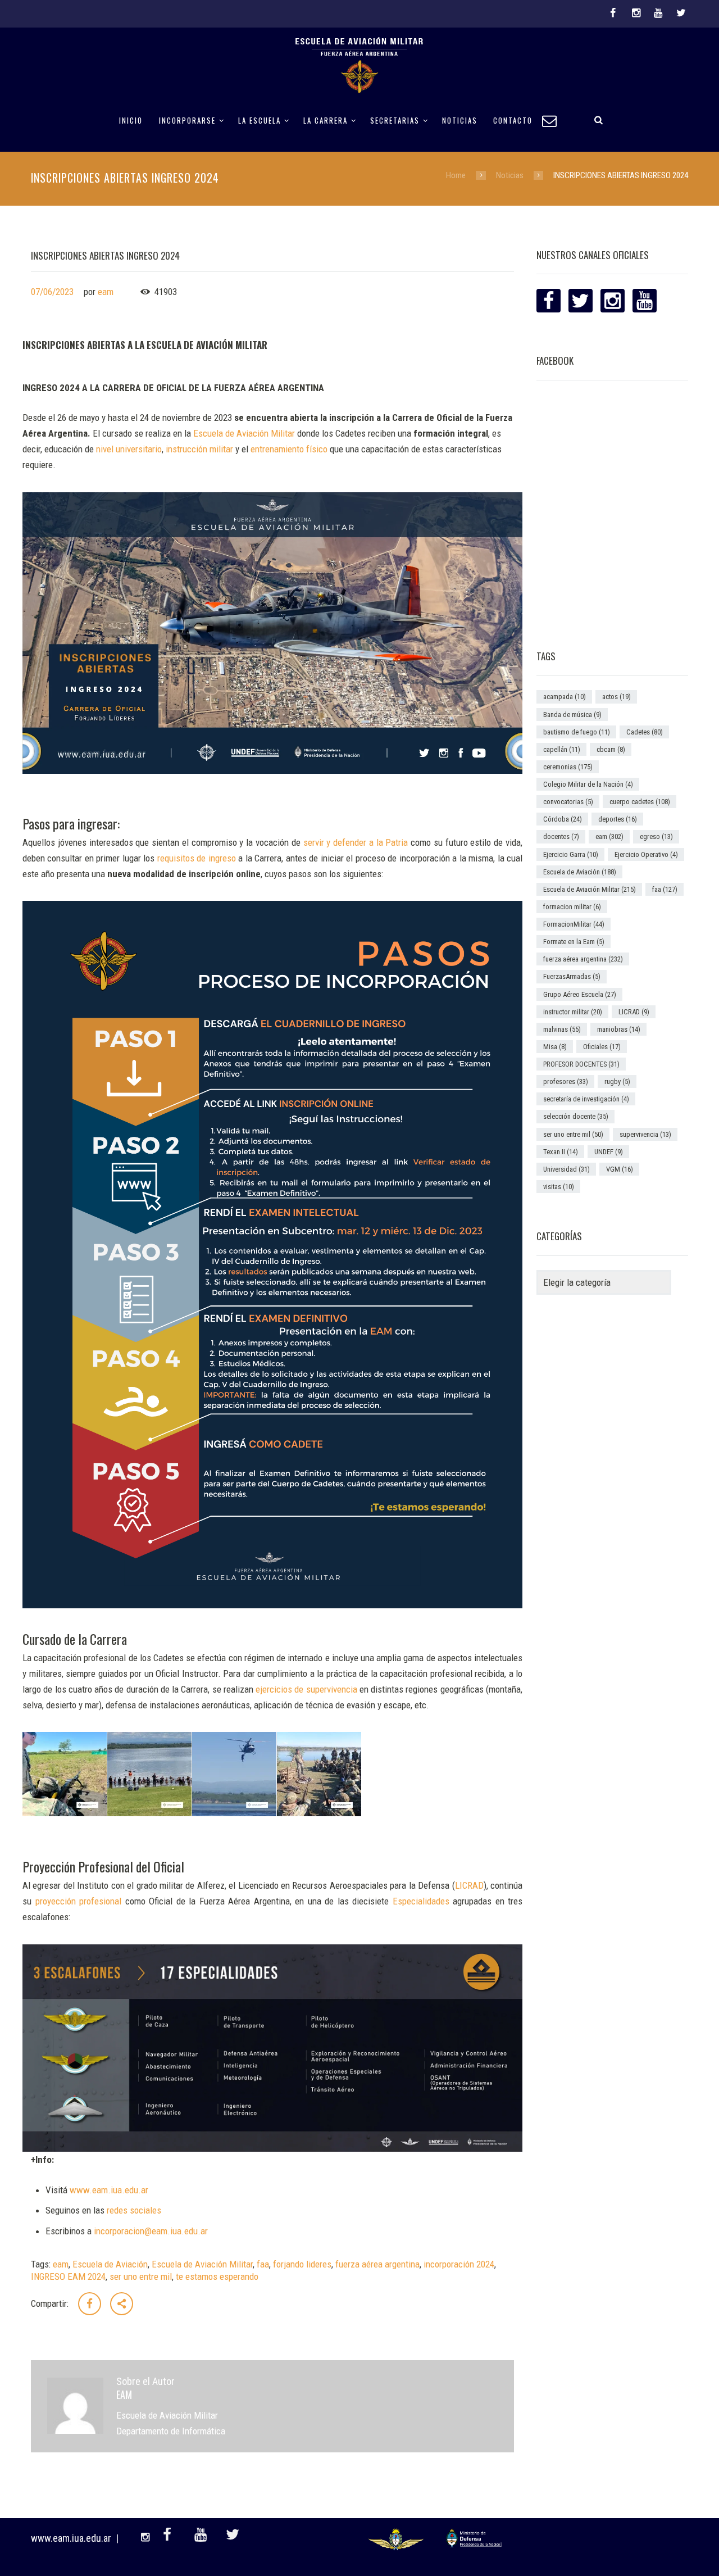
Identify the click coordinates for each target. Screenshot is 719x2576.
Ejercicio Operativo (646, 854)
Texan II (561, 1152)
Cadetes (645, 732)
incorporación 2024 (459, 2264)
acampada (565, 697)
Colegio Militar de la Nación (588, 784)
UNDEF (609, 1152)
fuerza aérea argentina (377, 2264)
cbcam (611, 749)
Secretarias (395, 121)
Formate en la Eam (574, 942)
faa (263, 2264)
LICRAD (634, 1012)
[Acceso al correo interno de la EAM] (554, 119)
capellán (562, 749)
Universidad (566, 1169)
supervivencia (645, 1134)
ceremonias (568, 767)
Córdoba (563, 819)
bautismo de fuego (577, 732)
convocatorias (568, 802)
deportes (618, 819)
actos (616, 697)
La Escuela (260, 121)
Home (456, 175)
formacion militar (572, 907)
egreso (656, 836)
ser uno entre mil (141, 2276)
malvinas (562, 1029)
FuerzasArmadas (572, 976)
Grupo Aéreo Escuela (580, 994)
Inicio (131, 121)
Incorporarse (187, 121)
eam (106, 292)
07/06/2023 (52, 292)
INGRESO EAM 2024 (68, 2276)
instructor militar (573, 1012)
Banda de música (572, 715)
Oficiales (602, 1047)
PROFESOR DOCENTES (581, 1064)
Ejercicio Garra (571, 854)
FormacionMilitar (574, 924)
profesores (566, 1081)
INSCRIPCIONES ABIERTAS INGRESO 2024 (105, 255)
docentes (561, 836)
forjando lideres (302, 2264)
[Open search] (599, 119)
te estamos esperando (217, 2276)
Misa (555, 1047)
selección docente (576, 1116)
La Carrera (326, 121)
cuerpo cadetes (640, 802)
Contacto (513, 121)
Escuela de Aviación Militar (202, 2264)
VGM (620, 1169)
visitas (559, 1187)
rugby (617, 1081)
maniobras (619, 1029)
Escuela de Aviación (110, 2264)
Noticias (460, 121)
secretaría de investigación (586, 1099)
